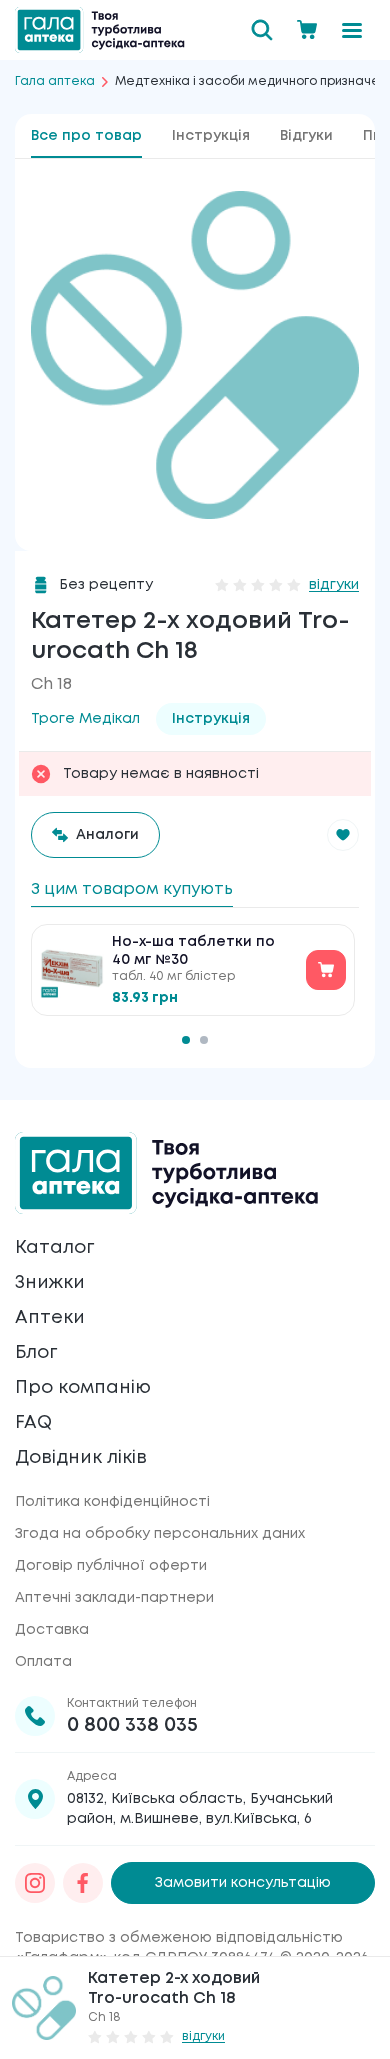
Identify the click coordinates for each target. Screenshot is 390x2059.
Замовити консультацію (243, 1883)
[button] (343, 835)
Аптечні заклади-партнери (114, 1598)
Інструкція (211, 136)
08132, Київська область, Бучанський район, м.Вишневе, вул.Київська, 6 (200, 1809)
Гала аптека (55, 81)
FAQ (33, 1423)
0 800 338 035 (132, 1725)
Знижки (50, 1283)
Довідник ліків (81, 1458)
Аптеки (50, 1318)
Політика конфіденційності (112, 1502)
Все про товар (86, 136)
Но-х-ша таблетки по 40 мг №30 (193, 951)
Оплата (43, 1662)
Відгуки (306, 136)
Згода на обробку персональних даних (160, 1534)
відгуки (334, 585)
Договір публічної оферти (111, 1566)
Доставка (52, 1630)
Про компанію (83, 1388)
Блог (36, 1353)
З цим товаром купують (132, 889)
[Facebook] (83, 1883)
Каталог (54, 1248)
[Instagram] (35, 1883)
